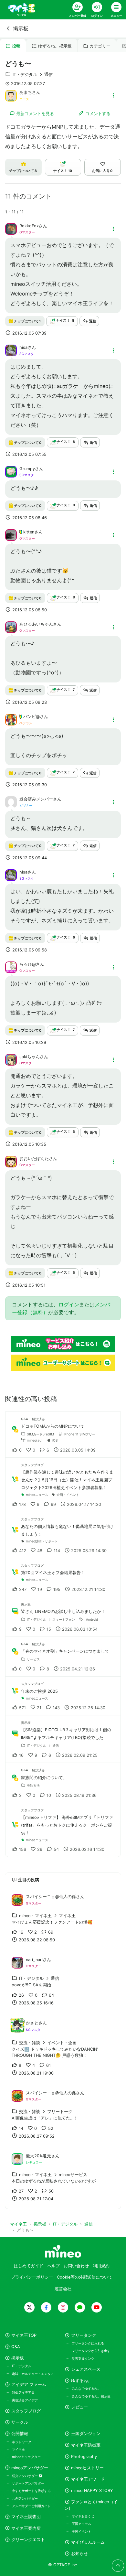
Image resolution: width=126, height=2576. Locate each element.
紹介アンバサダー (25, 2476)
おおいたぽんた (34, 1159)
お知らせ (79, 2554)
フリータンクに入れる (88, 2343)
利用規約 (101, 2266)
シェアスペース (86, 2369)
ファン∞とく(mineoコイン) (91, 2505)
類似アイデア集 (23, 2392)
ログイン (69, 1304)
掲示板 (21, 28)
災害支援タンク (83, 2358)
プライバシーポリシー (32, 2277)
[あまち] (11, 95)
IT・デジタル (22, 2366)
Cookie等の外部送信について (85, 2277)
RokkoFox (29, 226)
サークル (20, 2422)
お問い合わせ (76, 2266)
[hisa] (11, 350)
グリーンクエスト (28, 2540)
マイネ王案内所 (26, 2528)
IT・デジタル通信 (33, 75)
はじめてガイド (29, 2266)
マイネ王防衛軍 (86, 2445)
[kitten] (11, 534)
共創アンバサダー (25, 2498)
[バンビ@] (11, 719)
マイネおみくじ (83, 2516)
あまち (26, 92)
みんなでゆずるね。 (86, 2388)
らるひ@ (28, 964)
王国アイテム (81, 2524)
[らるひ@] (11, 967)
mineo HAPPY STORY (92, 2490)
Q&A (16, 2347)
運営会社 (63, 2289)
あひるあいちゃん (36, 624)
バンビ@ (31, 717)
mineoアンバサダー (30, 2468)
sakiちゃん (30, 1057)
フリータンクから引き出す (91, 2351)
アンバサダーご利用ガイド (31, 2506)
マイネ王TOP (24, 2335)
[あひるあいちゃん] (11, 627)
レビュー (79, 2407)
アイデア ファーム (29, 2384)
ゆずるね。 (82, 2381)
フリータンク (84, 2335)
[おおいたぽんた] (11, 1161)
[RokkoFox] (11, 229)
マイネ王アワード (88, 2479)
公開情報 (20, 2434)
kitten (29, 532)
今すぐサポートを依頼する (31, 2491)
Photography (84, 2457)
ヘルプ (53, 2266)
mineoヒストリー (87, 2468)
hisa (23, 347)
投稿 (16, 46)
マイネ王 (18, 2449)
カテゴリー (100, 46)
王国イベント (81, 2531)
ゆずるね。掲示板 (55, 46)
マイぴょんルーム (88, 2542)
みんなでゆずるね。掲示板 (91, 2396)
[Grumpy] (11, 471)
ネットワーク (22, 2442)
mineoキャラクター (26, 2457)
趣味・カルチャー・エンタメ (33, 2374)
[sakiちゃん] (11, 1059)
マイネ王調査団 (26, 2517)
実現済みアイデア (25, 2400)
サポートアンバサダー (28, 2483)
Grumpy (27, 469)
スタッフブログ (26, 2411)
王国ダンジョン (86, 2434)
